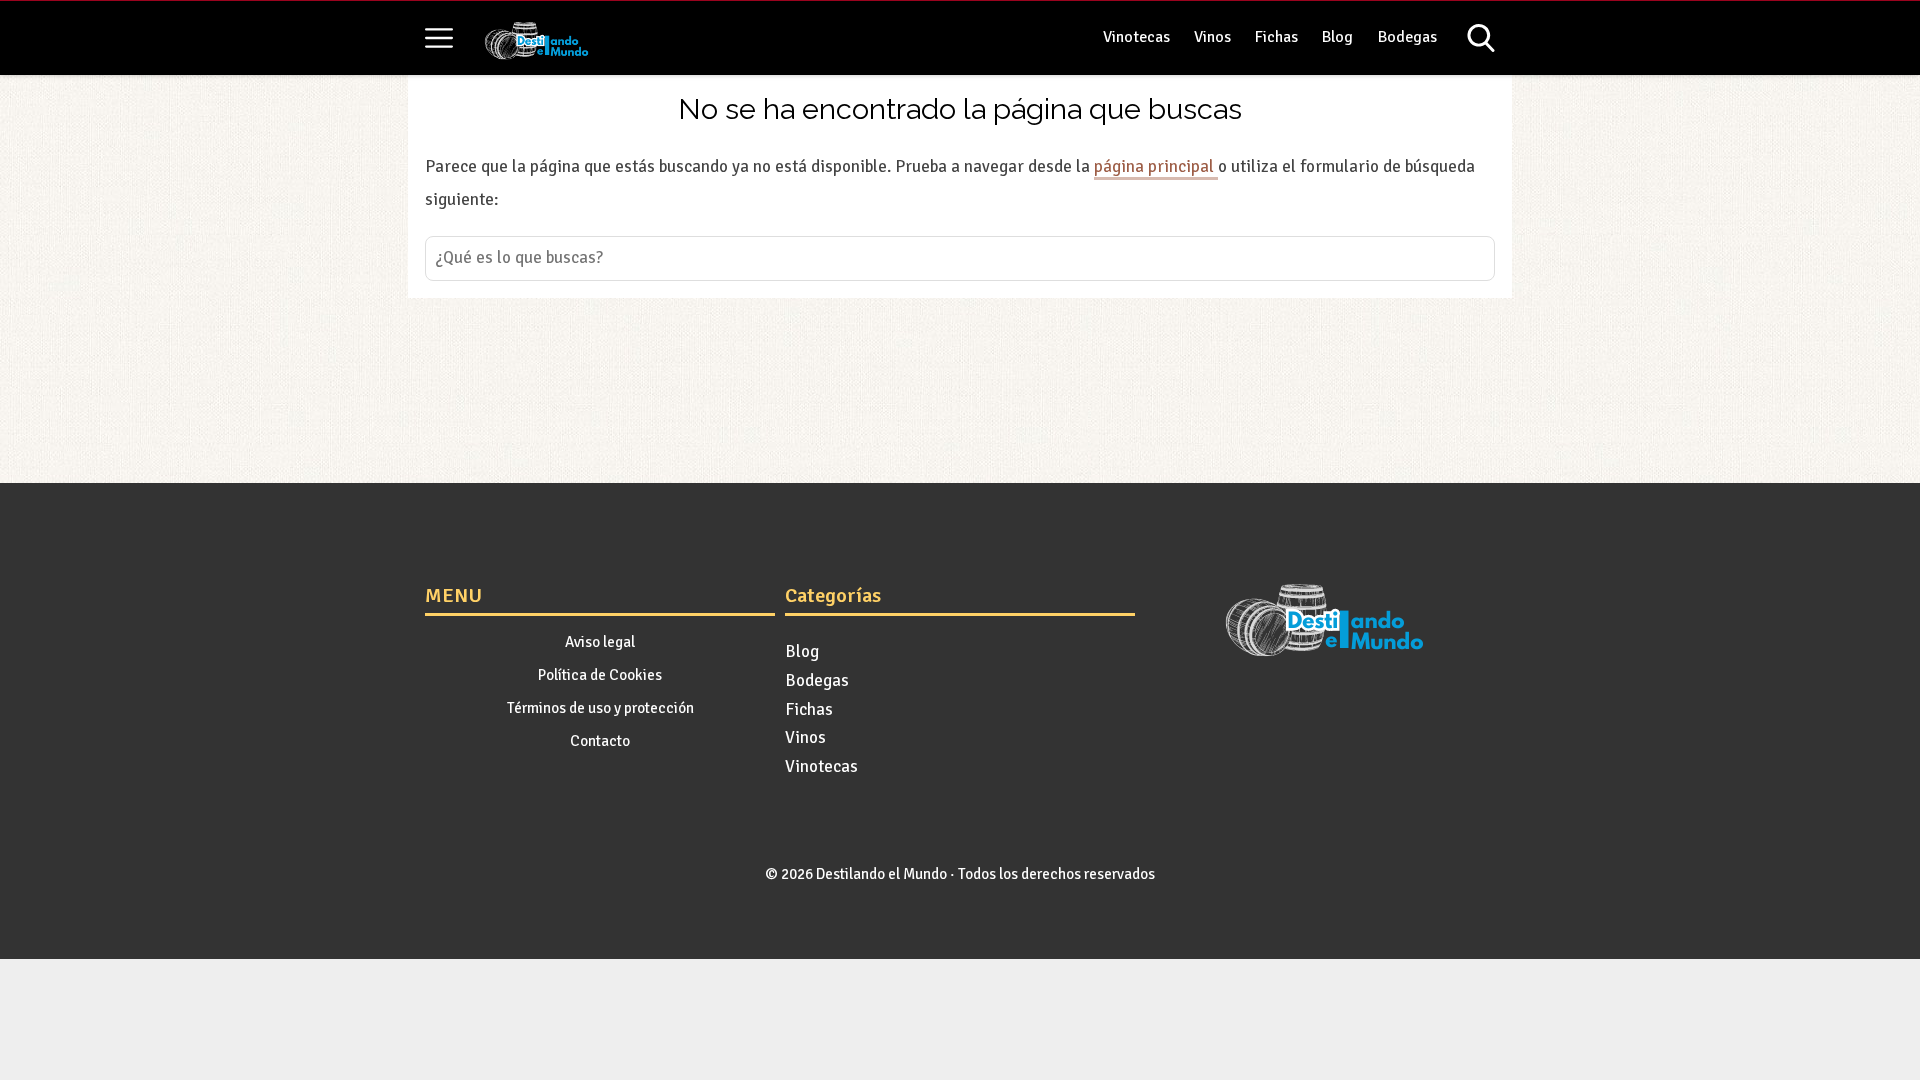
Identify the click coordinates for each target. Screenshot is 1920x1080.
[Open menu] (439, 38)
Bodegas (1407, 37)
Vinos (1212, 37)
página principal (1156, 166)
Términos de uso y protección (600, 708)
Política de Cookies (600, 675)
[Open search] (1481, 38)
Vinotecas (1136, 37)
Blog (1337, 37)
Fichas (1276, 37)
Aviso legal (600, 642)
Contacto (600, 741)
